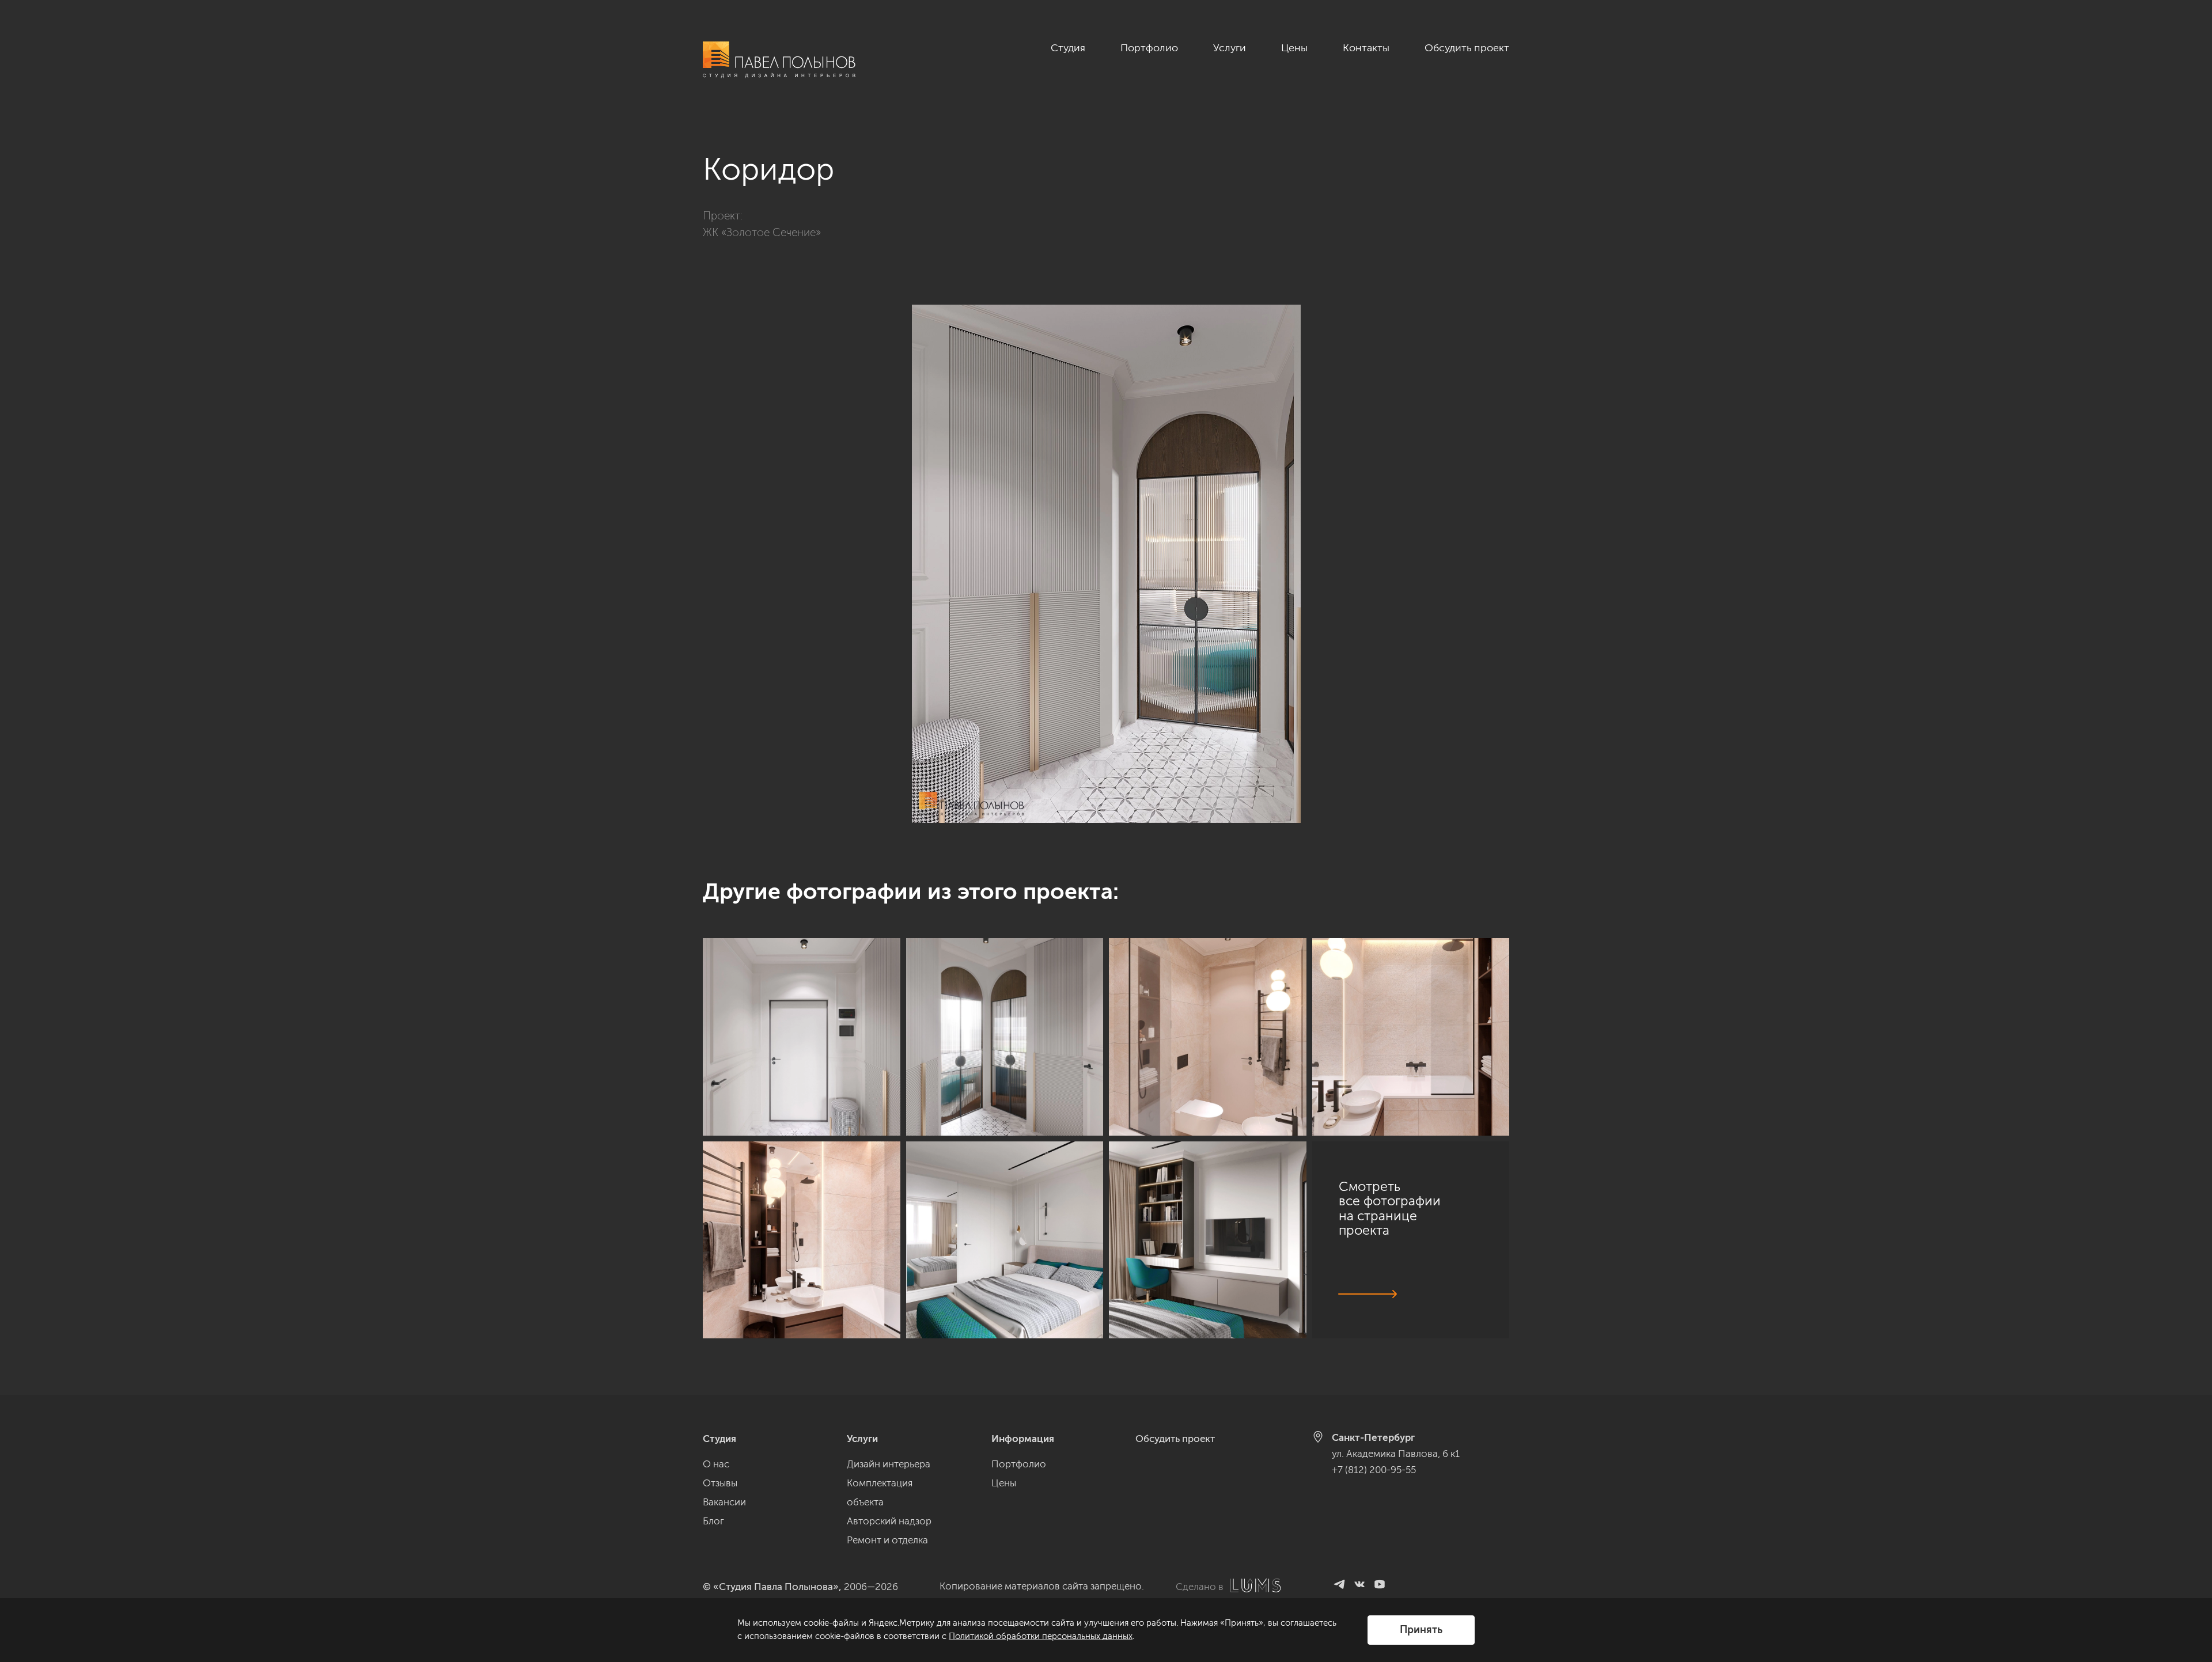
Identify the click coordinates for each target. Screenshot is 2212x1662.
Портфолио (1149, 48)
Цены (1294, 48)
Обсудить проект (1467, 48)
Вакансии (724, 1502)
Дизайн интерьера (889, 1464)
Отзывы (720, 1483)
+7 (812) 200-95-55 (1374, 1470)
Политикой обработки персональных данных (1041, 1636)
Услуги (1230, 48)
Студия (1068, 48)
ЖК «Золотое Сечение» (762, 232)
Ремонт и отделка (887, 1540)
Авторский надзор (889, 1521)
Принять (1421, 1630)
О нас (716, 1464)
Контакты (1366, 48)
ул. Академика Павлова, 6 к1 (1396, 1454)
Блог (713, 1521)
